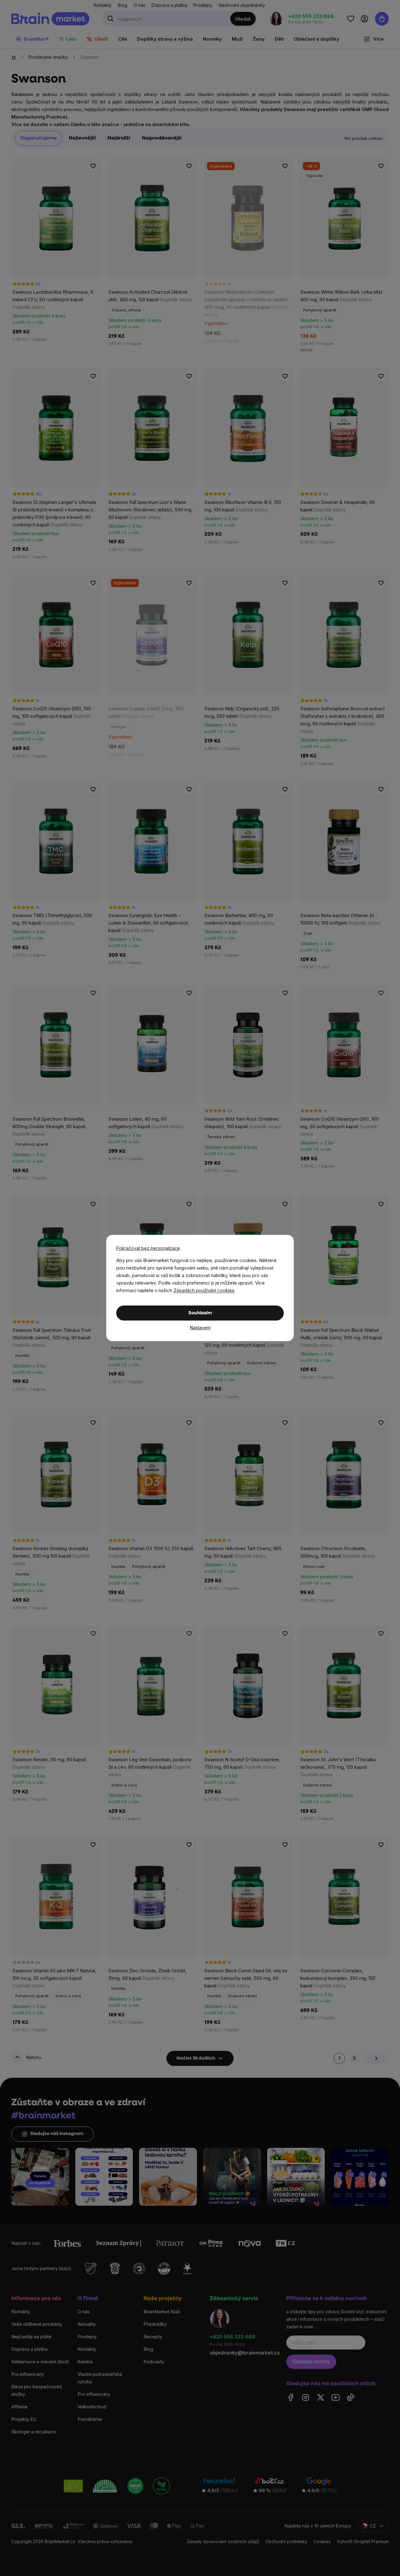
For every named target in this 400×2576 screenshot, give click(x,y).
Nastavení (200, 1328)
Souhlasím (200, 1313)
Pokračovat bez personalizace (148, 1248)
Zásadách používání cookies (204, 1290)
